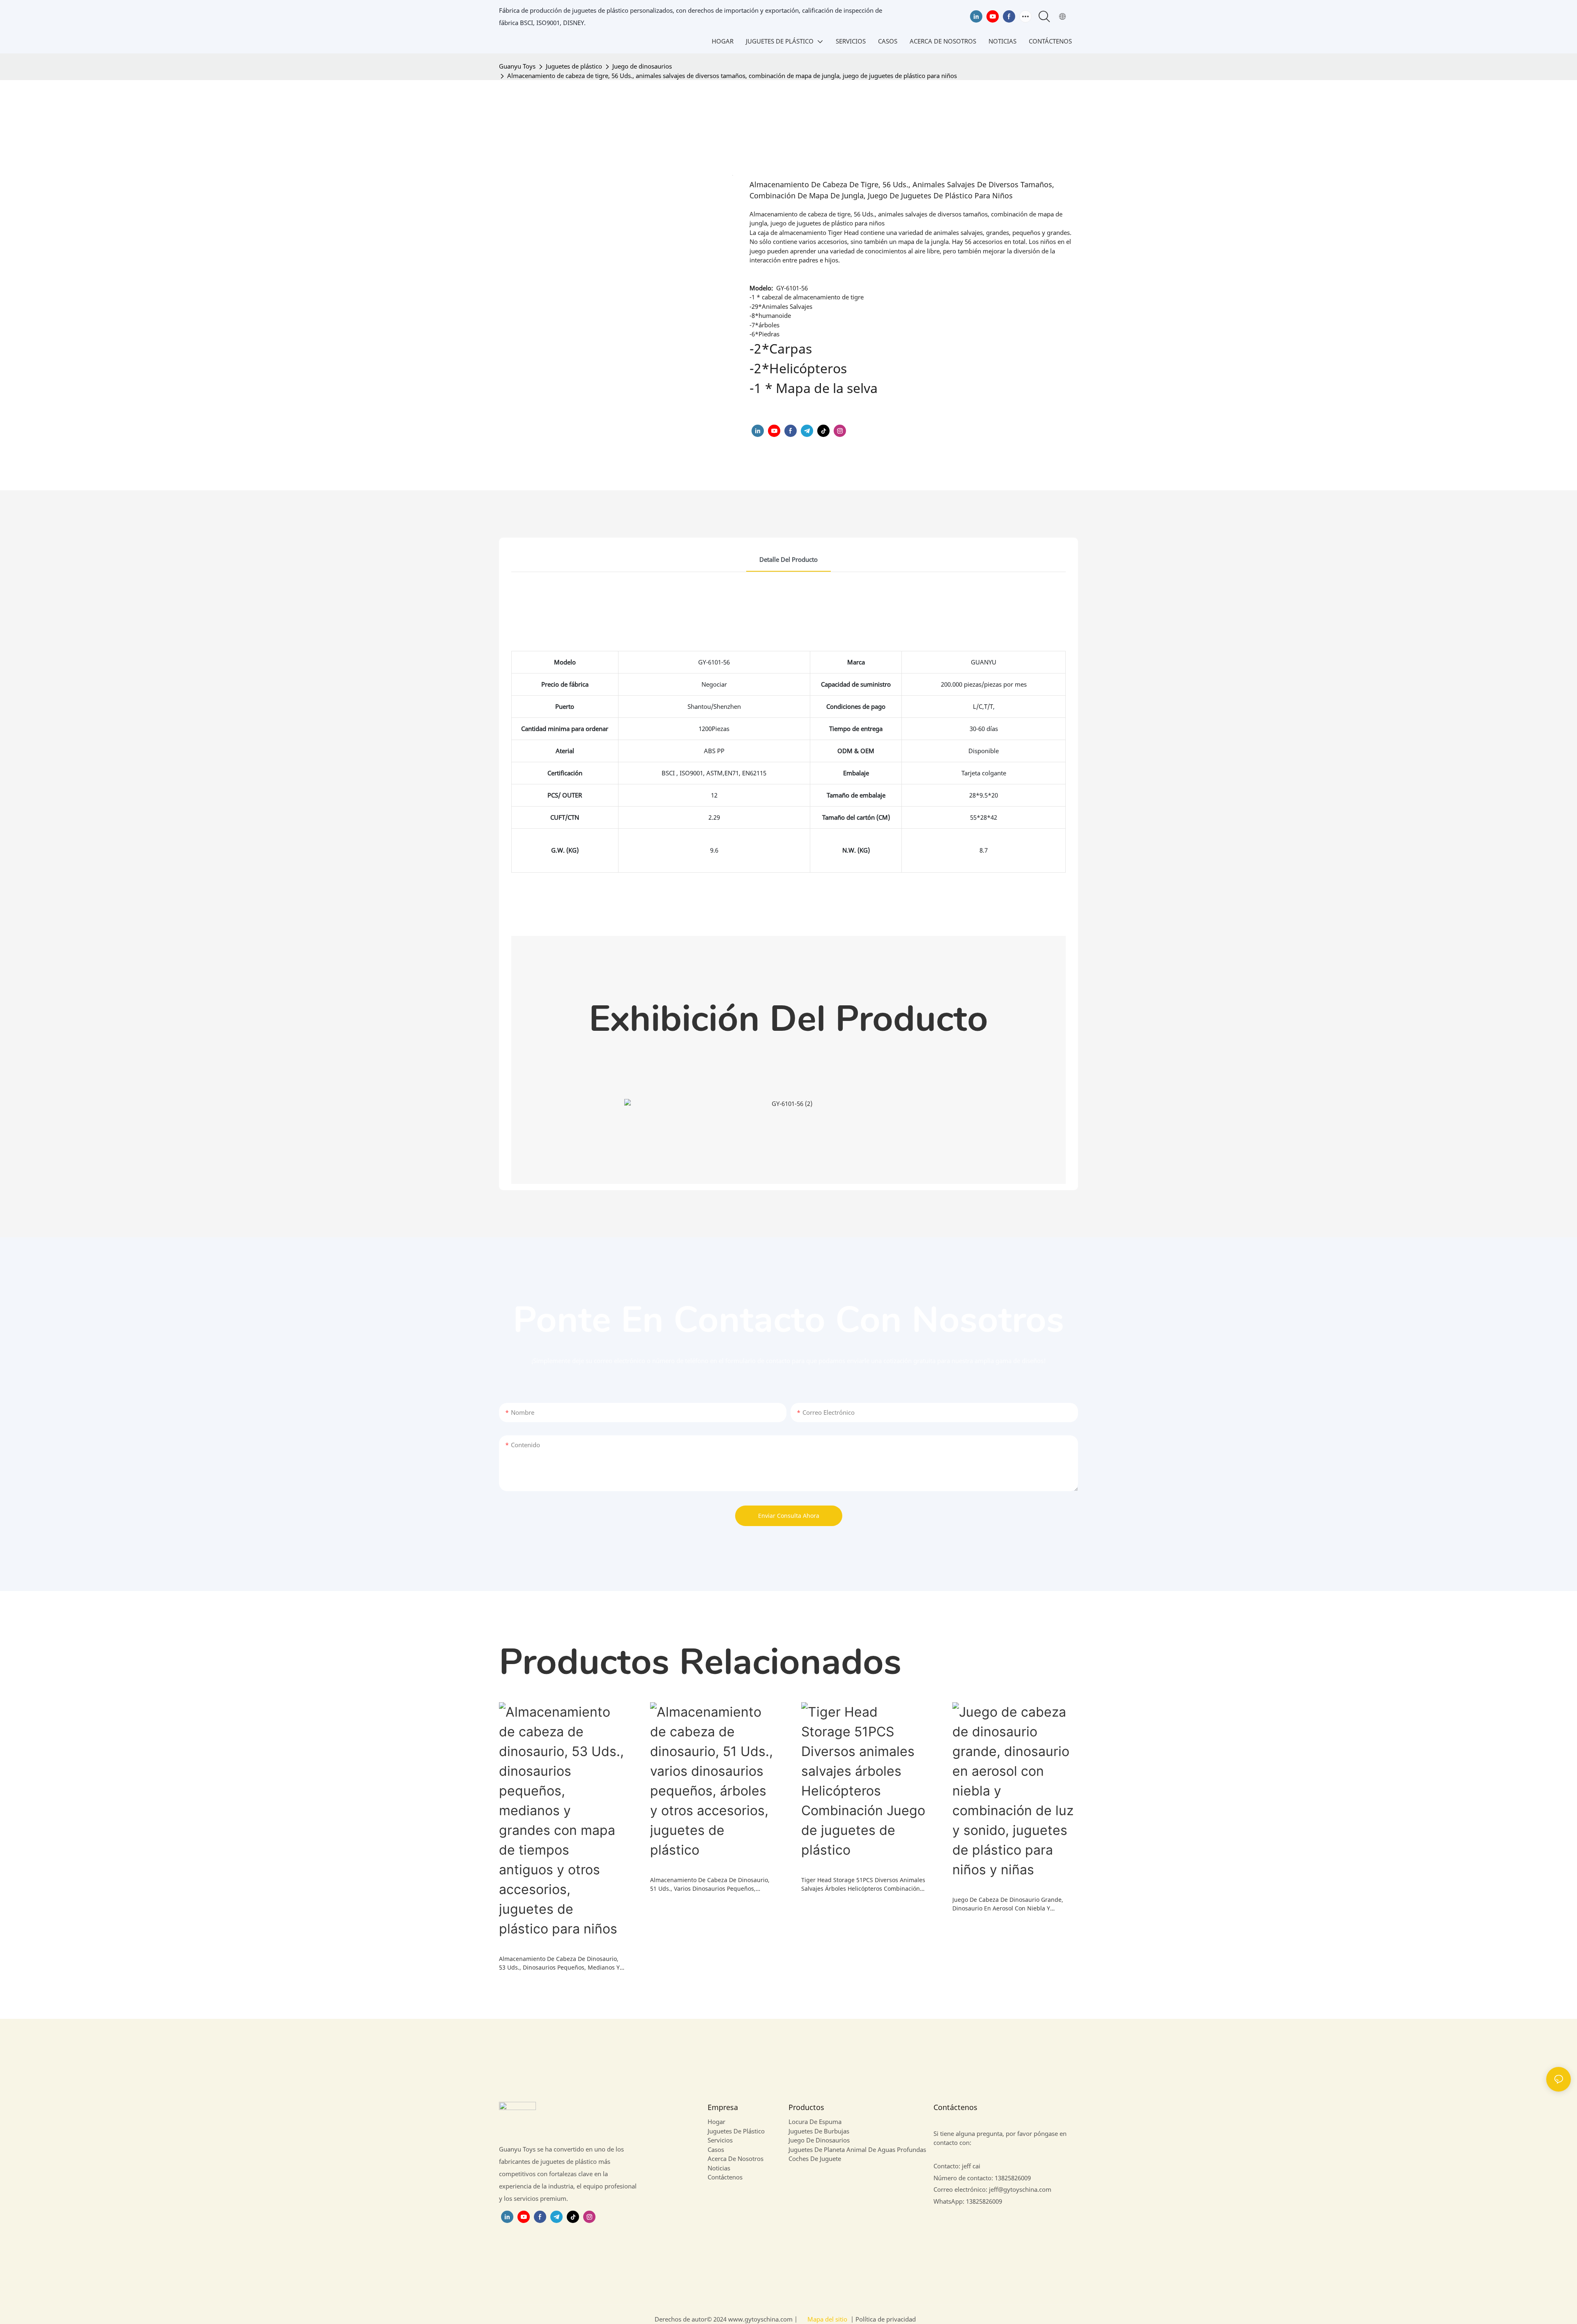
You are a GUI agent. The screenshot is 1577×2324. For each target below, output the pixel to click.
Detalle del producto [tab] (788, 559)
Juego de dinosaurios (642, 66)
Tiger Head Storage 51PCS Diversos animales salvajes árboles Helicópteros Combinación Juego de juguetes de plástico (863, 1884)
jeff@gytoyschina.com (1020, 2189)
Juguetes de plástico (574, 66)
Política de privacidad (885, 2319)
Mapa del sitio (827, 2319)
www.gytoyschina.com (761, 2319)
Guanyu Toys (517, 66)
